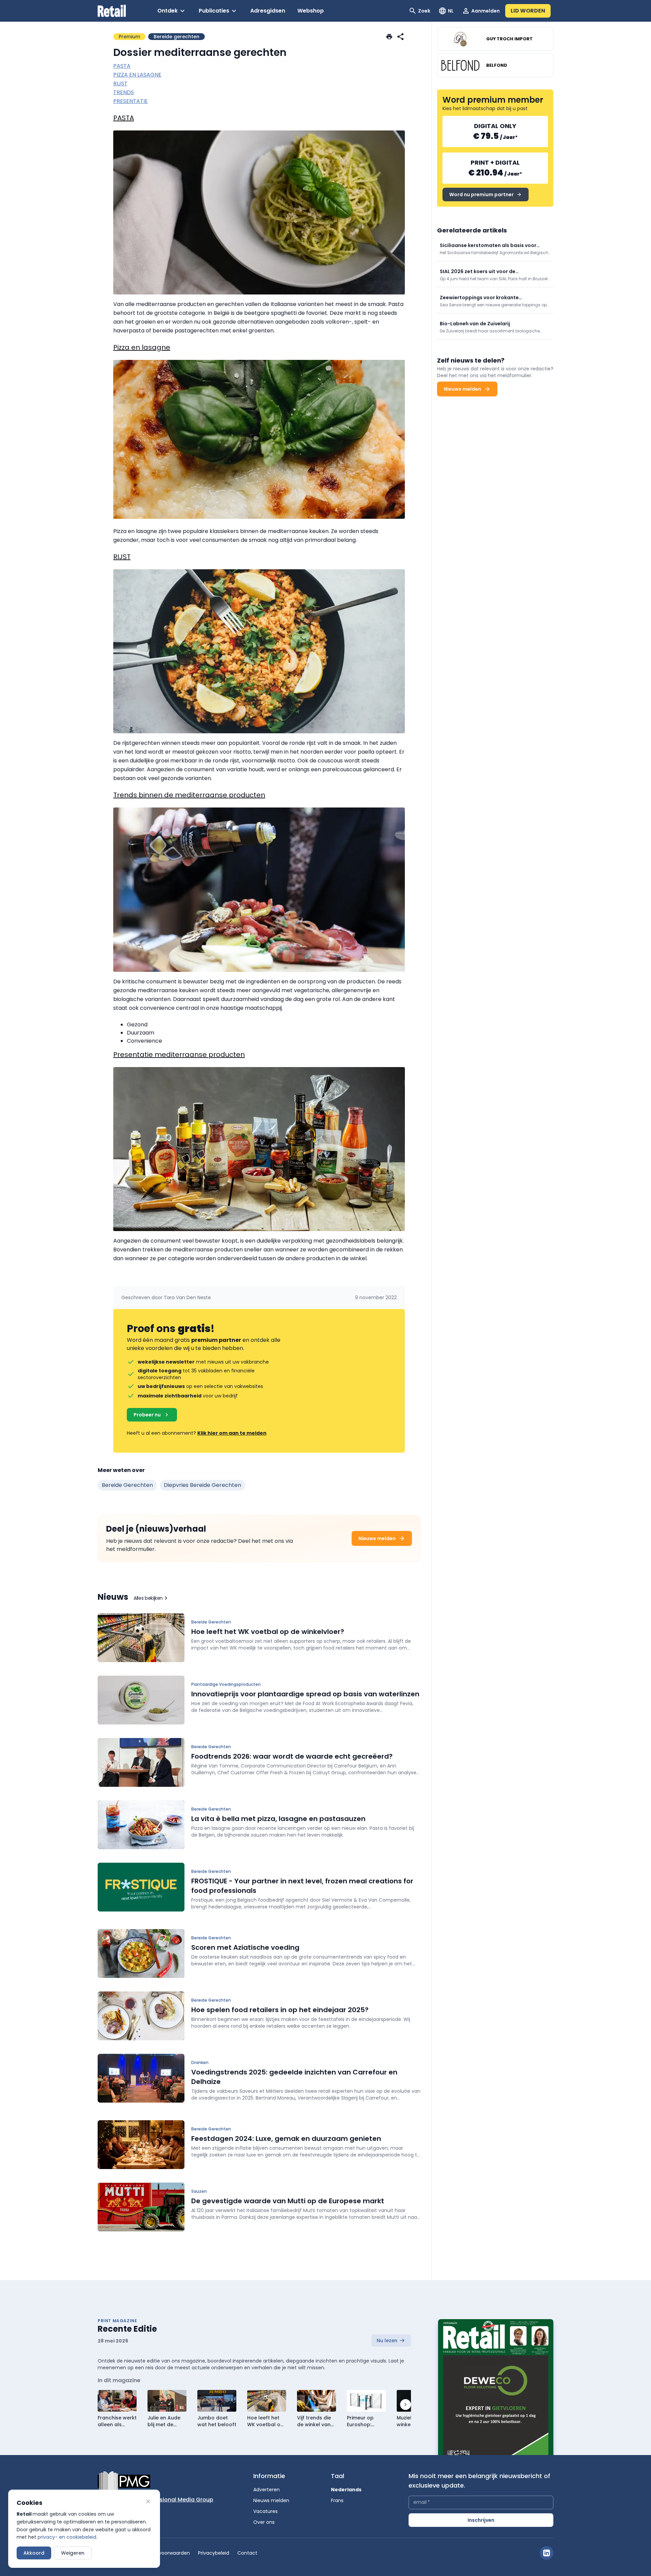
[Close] (148, 2501)
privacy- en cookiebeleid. (67, 2537)
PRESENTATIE (131, 101)
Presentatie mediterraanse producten (179, 1055)
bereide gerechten (127, 1485)
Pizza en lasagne (142, 347)
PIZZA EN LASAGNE (137, 75)
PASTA (122, 66)
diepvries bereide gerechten (202, 1485)
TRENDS (124, 92)
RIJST (120, 84)
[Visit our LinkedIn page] (547, 2553)
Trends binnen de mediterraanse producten (189, 795)
